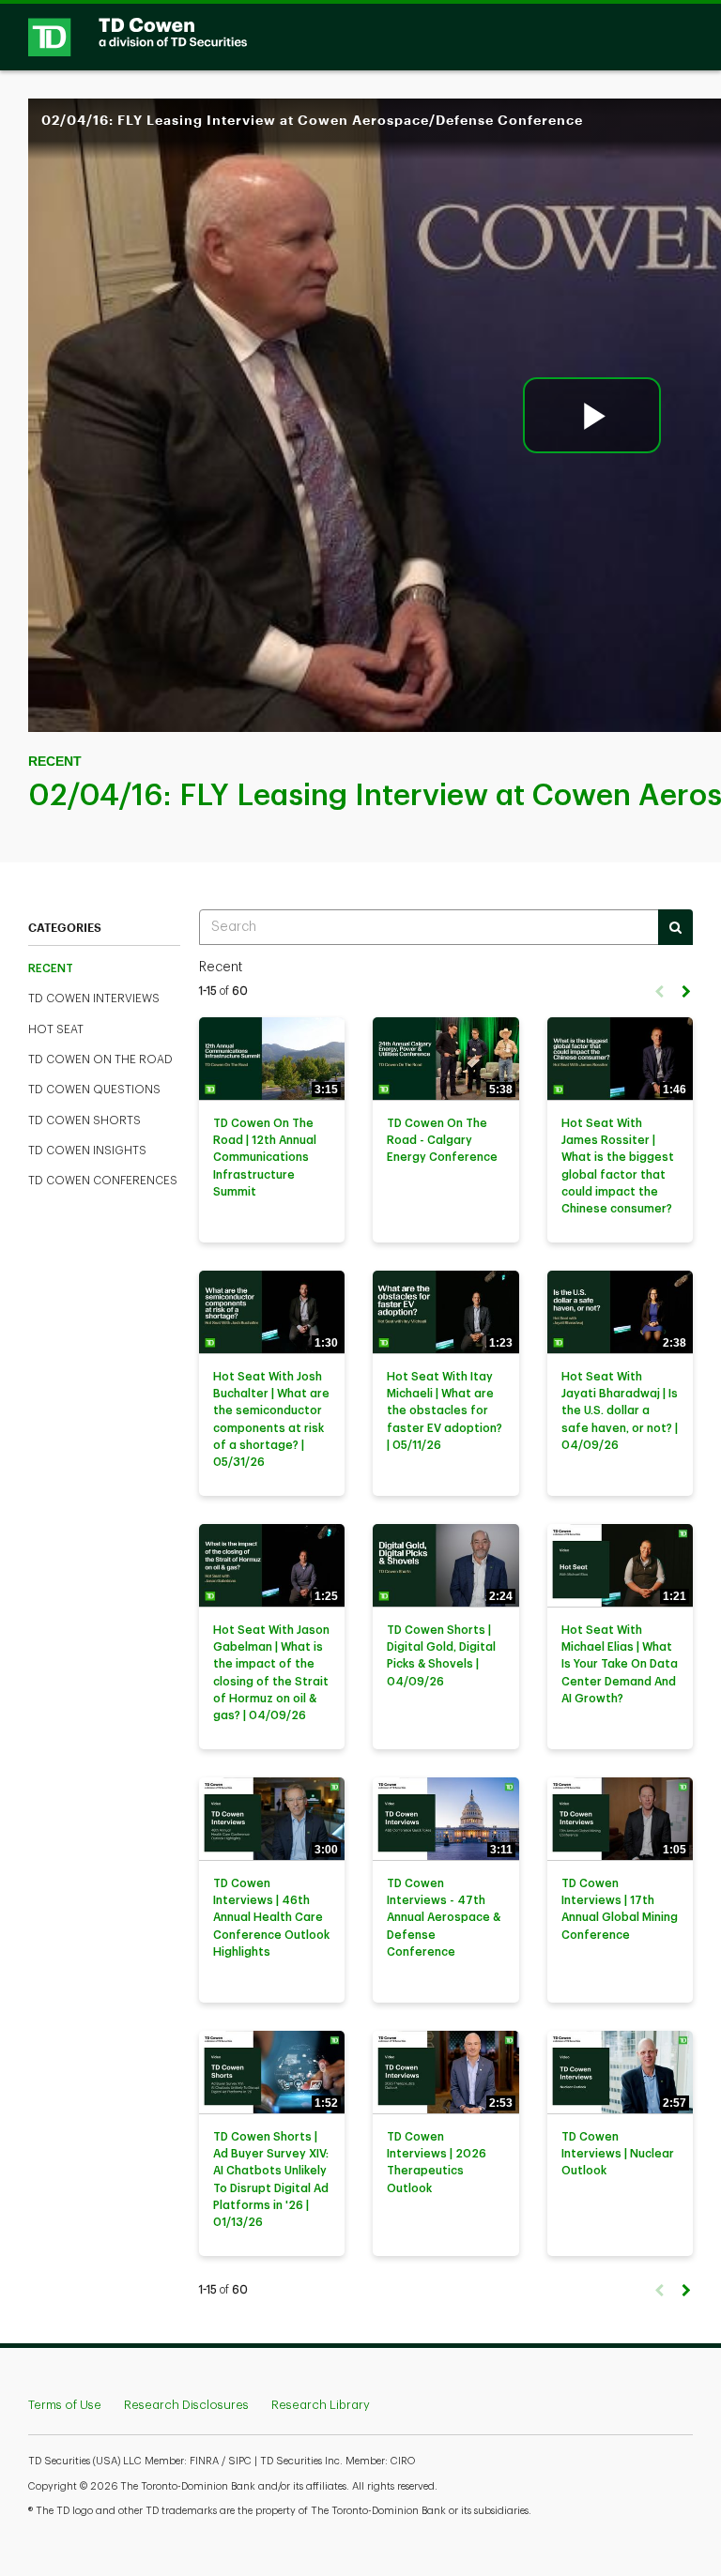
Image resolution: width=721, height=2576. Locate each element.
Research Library (321, 2405)
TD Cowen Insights (87, 1151)
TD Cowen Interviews (94, 998)
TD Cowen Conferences (103, 1181)
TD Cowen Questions (94, 1090)
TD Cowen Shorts (84, 1120)
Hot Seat (56, 1029)
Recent (51, 968)
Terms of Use (65, 2405)
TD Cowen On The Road (100, 1059)
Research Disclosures (186, 2405)
